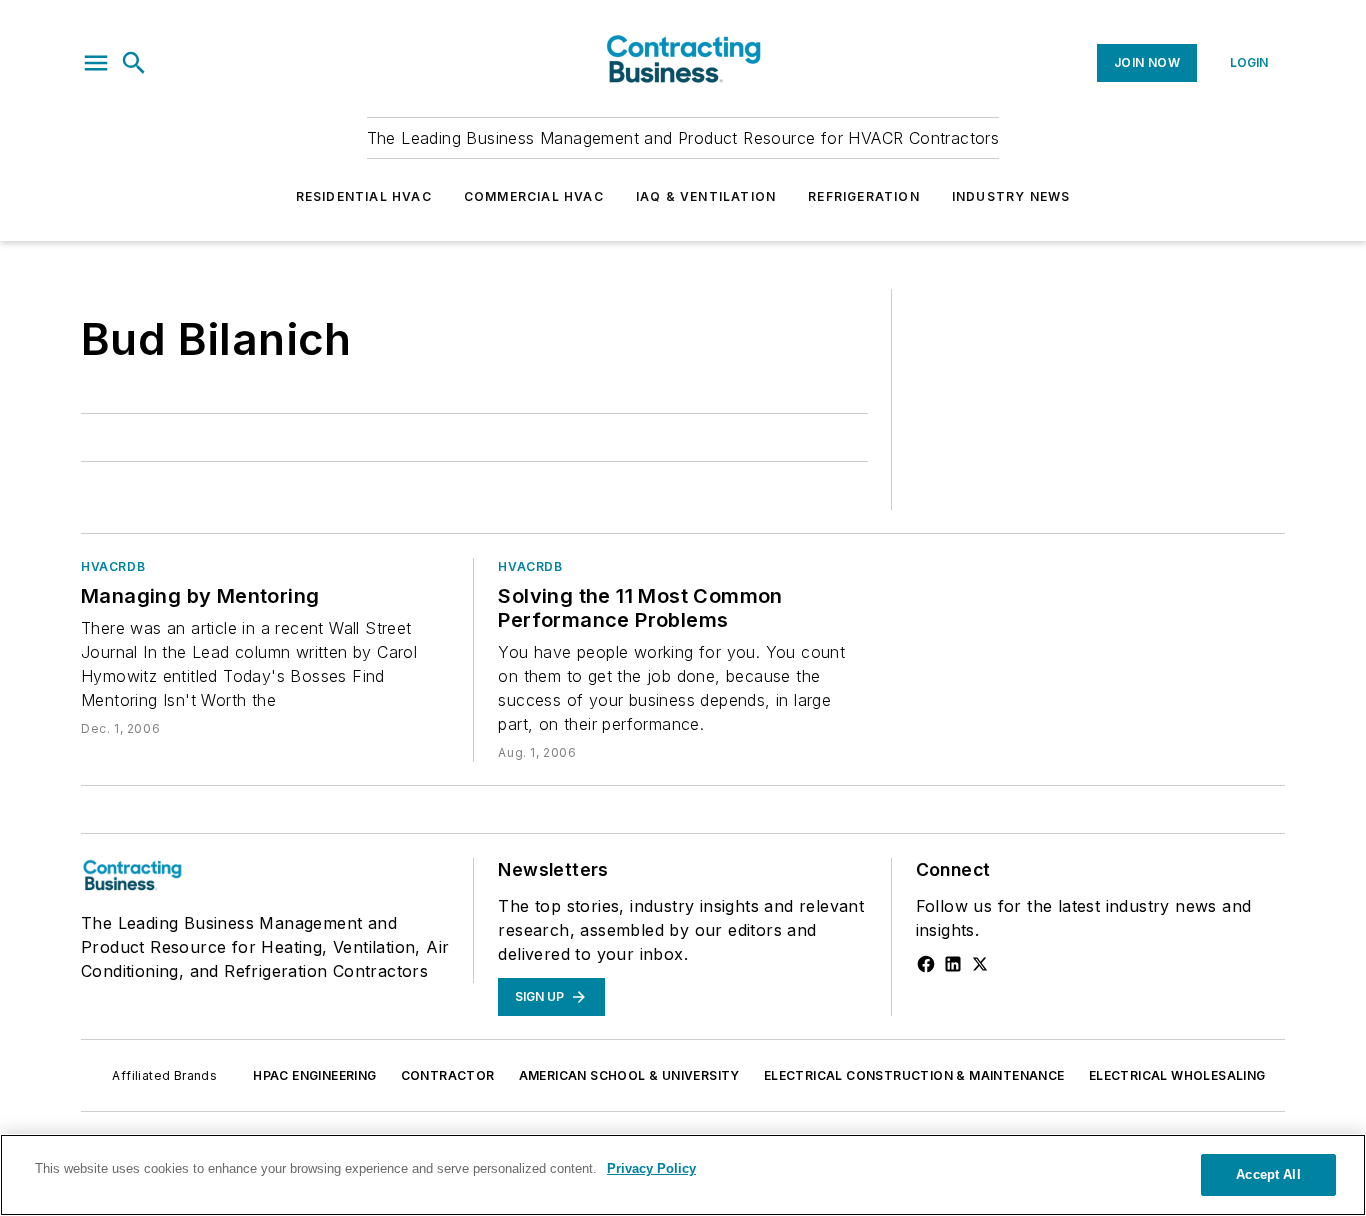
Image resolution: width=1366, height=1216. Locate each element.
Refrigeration (864, 196)
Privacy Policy (651, 1168)
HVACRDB (113, 566)
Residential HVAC (364, 196)
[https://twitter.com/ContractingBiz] (980, 964)
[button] (96, 63)
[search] (134, 63)
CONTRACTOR (448, 1075)
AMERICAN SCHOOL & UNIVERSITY (629, 1075)
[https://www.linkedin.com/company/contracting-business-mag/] (953, 964)
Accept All (1268, 1174)
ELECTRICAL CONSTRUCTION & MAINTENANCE (914, 1075)
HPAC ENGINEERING (314, 1075)
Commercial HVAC (534, 196)
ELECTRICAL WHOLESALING (1177, 1075)
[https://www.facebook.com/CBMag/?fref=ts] (926, 964)
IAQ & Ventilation (706, 196)
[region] (683, 1175)
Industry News (1011, 196)
